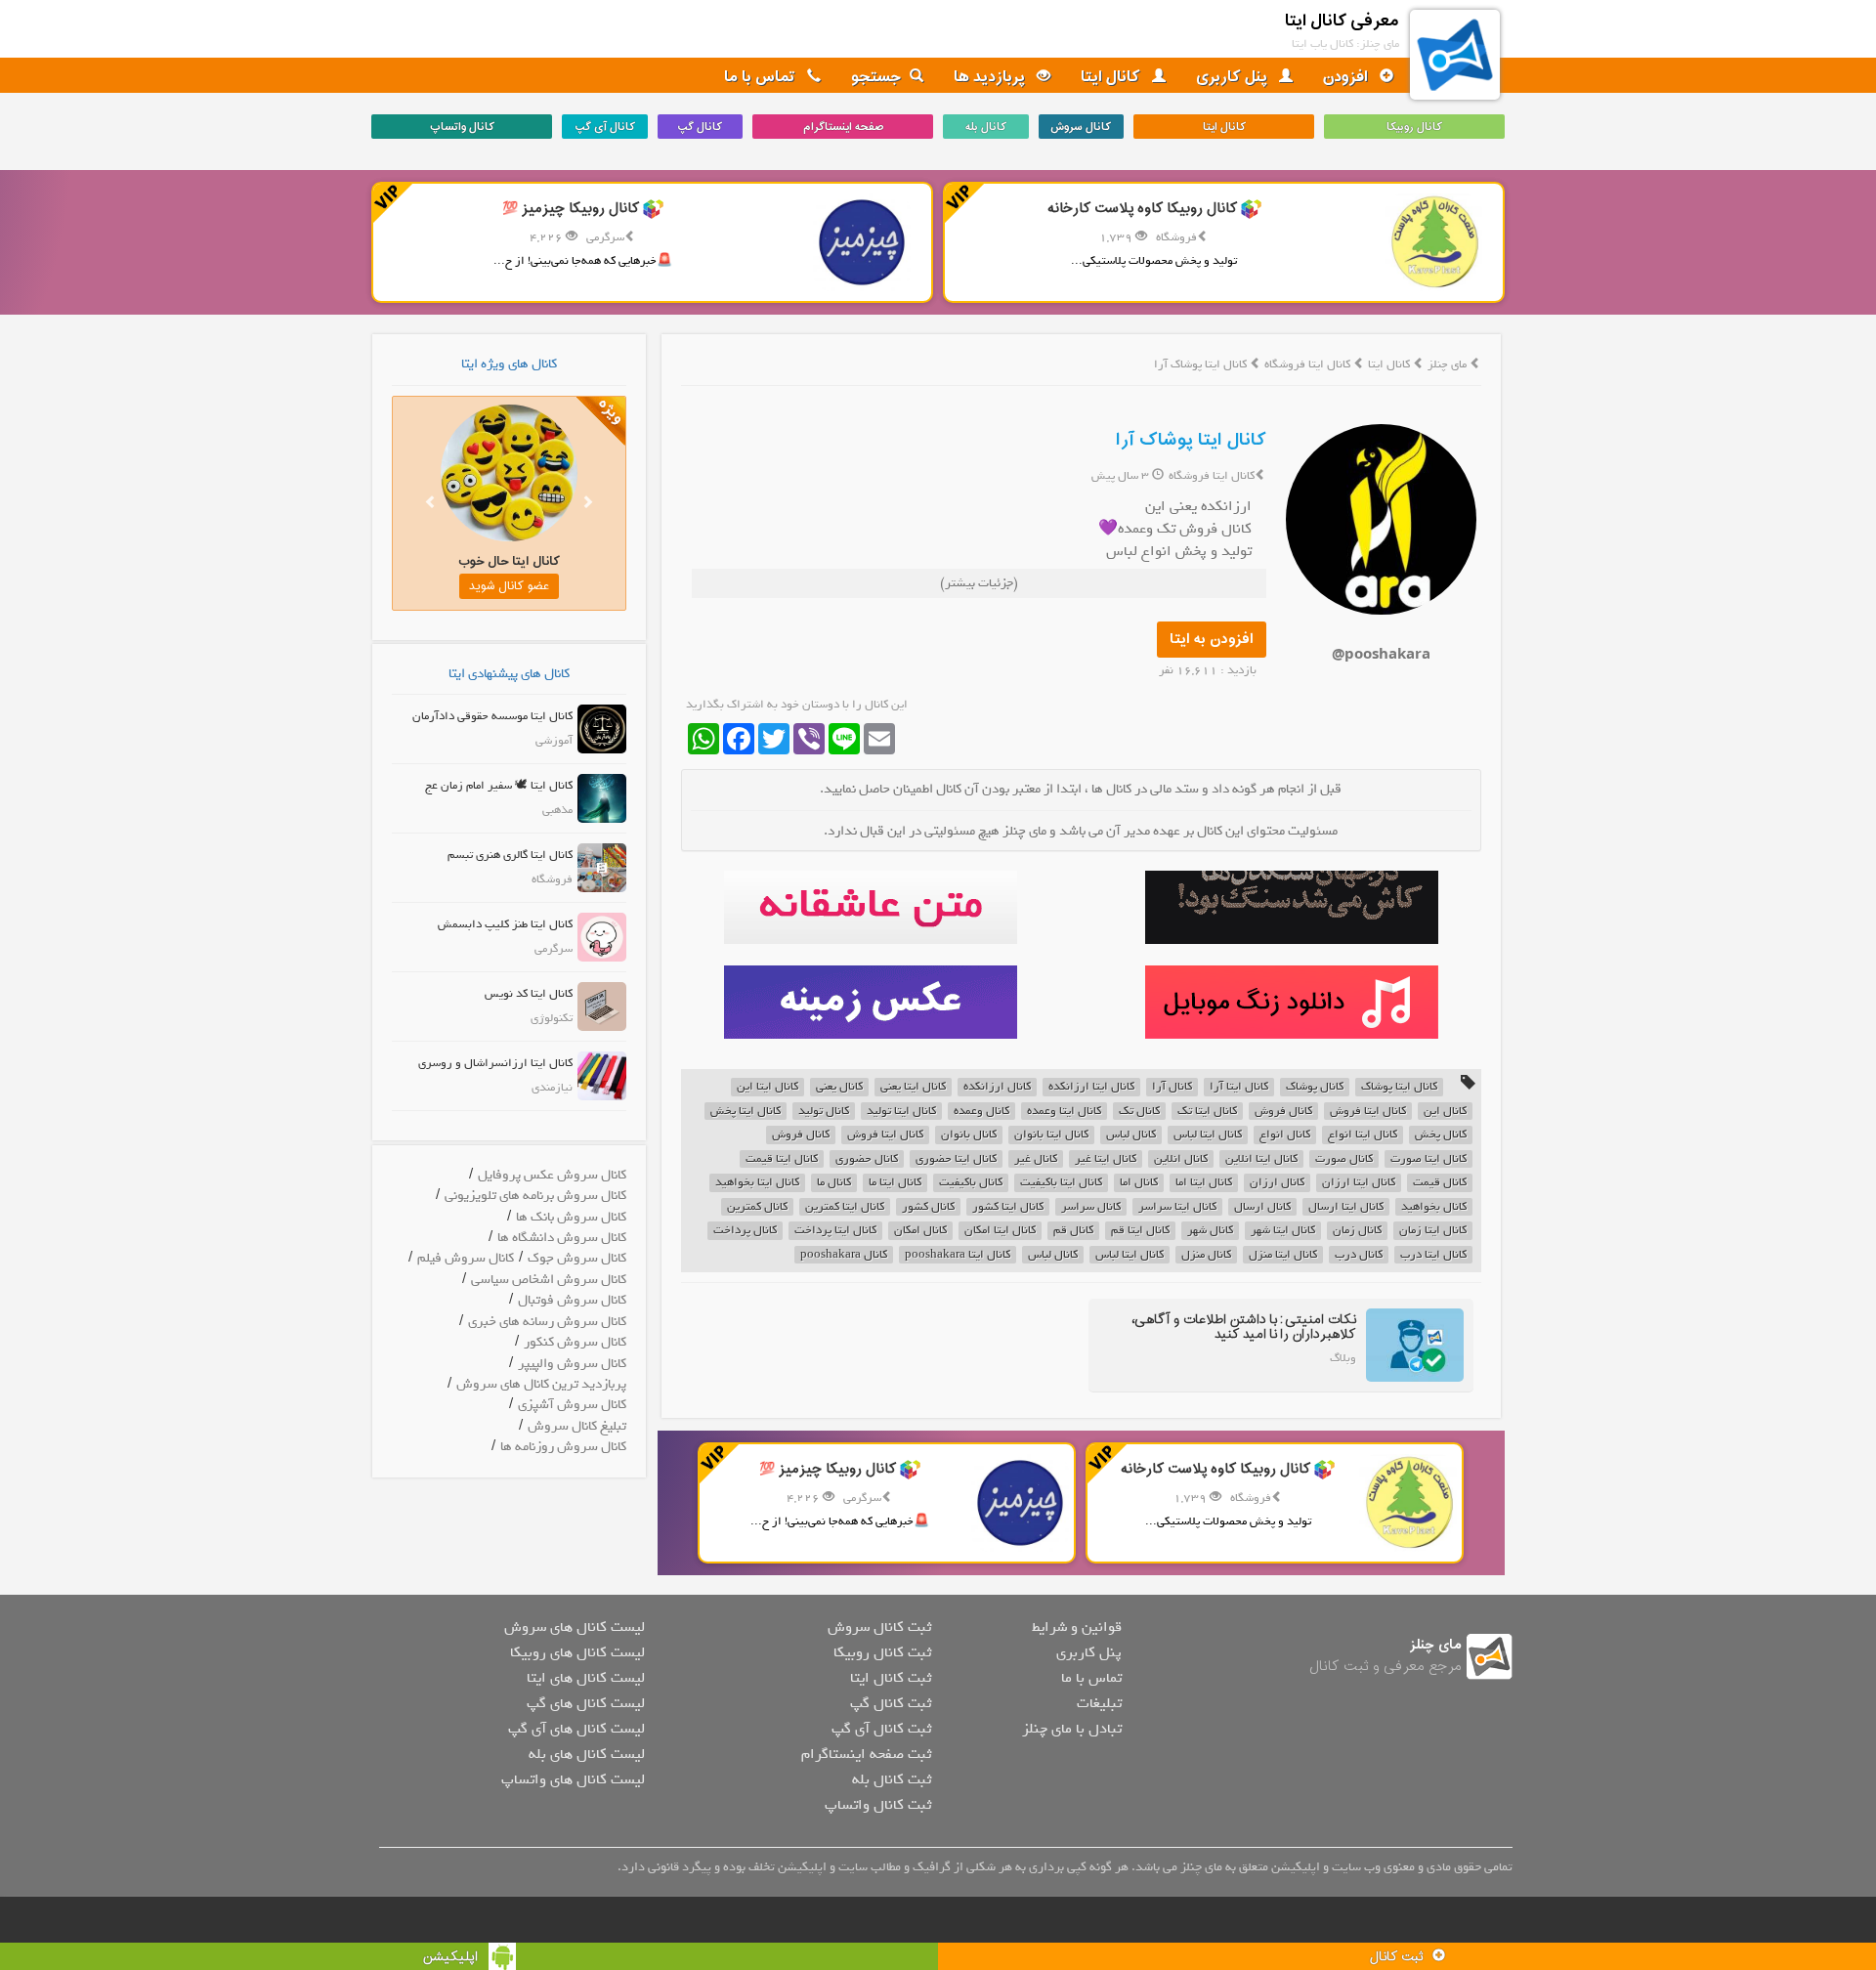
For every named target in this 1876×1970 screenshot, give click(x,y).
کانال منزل (1206, 1255)
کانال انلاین (1181, 1159)
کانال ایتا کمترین (845, 1207)
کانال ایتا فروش (1368, 1112)
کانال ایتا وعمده (1064, 1112)
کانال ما (834, 1183)
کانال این (1445, 1112)
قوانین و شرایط (1077, 1627)
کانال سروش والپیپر (572, 1364)
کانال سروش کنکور (575, 1342)
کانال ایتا (1112, 77)
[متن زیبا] (870, 907)
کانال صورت (1344, 1159)
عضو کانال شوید (505, 586)
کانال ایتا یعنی (913, 1087)
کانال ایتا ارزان (1359, 1183)
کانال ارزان (1277, 1183)
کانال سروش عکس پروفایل (552, 1175)
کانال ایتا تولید (901, 1112)
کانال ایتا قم (1140, 1231)
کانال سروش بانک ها (571, 1217)
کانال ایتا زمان (1433, 1231)
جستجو (876, 77)
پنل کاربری (1234, 77)
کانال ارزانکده (997, 1087)
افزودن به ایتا (1212, 640)
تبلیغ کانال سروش (577, 1426)
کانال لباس (1131, 1135)
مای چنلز (1447, 364)
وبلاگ (1343, 1358)
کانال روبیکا (1414, 127)
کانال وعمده (981, 1112)
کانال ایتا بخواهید (757, 1183)
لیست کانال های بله (587, 1754)
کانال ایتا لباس (1208, 1135)
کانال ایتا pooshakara (958, 1255)
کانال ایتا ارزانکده (1091, 1087)
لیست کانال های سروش (575, 1627)
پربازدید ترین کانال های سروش (541, 1384)
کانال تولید (824, 1112)
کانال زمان (1357, 1231)
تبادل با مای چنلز (1072, 1729)
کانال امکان (920, 1231)
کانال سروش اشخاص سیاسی (549, 1280)
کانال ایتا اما (1204, 1183)
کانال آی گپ (605, 127)
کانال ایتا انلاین (1261, 1159)
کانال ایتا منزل (1283, 1255)
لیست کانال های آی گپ (576, 1729)
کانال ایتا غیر (1106, 1159)
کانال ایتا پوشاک (1399, 1087)
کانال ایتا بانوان (1051, 1135)
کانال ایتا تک (1207, 1112)
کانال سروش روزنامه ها (563, 1447)
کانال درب (1359, 1255)
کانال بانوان (969, 1135)
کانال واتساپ (462, 127)
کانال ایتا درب (1433, 1255)
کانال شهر (1210, 1231)
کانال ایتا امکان (1000, 1231)
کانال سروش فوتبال (572, 1300)
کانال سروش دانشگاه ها (562, 1238)
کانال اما (1139, 1183)
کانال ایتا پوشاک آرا (1191, 440)
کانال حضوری (867, 1159)
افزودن (1347, 77)
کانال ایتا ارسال (1346, 1207)
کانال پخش (1441, 1135)
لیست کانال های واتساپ (573, 1779)
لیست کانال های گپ (586, 1703)
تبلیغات (1099, 1703)
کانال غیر (1036, 1159)
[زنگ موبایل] (1291, 1002)
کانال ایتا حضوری (956, 1159)
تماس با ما (762, 77)
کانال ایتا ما (895, 1183)
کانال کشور (928, 1207)
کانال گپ (700, 127)
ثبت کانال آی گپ (881, 1729)
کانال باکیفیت (971, 1183)
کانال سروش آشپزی (572, 1405)
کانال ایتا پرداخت (835, 1231)
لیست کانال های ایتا (586, 1678)
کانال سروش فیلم (466, 1258)
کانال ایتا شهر (1283, 1231)
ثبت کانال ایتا (891, 1678)
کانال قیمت (1440, 1183)
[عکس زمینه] (870, 1002)
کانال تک (1139, 1112)
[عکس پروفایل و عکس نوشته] (1291, 907)
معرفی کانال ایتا (1342, 21)
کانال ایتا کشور (1008, 1207)
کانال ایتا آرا (1239, 1087)
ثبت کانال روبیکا (882, 1652)
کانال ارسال (1262, 1207)
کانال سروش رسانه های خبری (547, 1322)
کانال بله (986, 127)
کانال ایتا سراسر (1177, 1207)
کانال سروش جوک (577, 1258)
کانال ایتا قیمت (782, 1159)
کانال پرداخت (745, 1231)
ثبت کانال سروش (879, 1627)
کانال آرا (1172, 1087)
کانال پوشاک (1315, 1087)
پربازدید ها (991, 77)
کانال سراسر (1091, 1207)
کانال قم (1073, 1231)
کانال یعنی (839, 1087)
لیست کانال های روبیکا (577, 1652)
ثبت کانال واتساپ (878, 1805)
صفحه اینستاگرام (843, 127)
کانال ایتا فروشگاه (1309, 364)
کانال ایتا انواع (1363, 1135)
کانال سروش (1081, 127)
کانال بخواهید (1434, 1207)
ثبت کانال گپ (891, 1703)
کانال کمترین (757, 1207)
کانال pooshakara (844, 1255)
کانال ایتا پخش (746, 1112)
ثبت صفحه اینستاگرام (866, 1754)
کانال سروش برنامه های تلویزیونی (535, 1196)
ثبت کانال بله (892, 1779)
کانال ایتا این (767, 1087)
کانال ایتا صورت (1428, 1159)
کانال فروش (1283, 1112)
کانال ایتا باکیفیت (1061, 1183)
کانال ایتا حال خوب (505, 561)
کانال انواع (1285, 1135)
